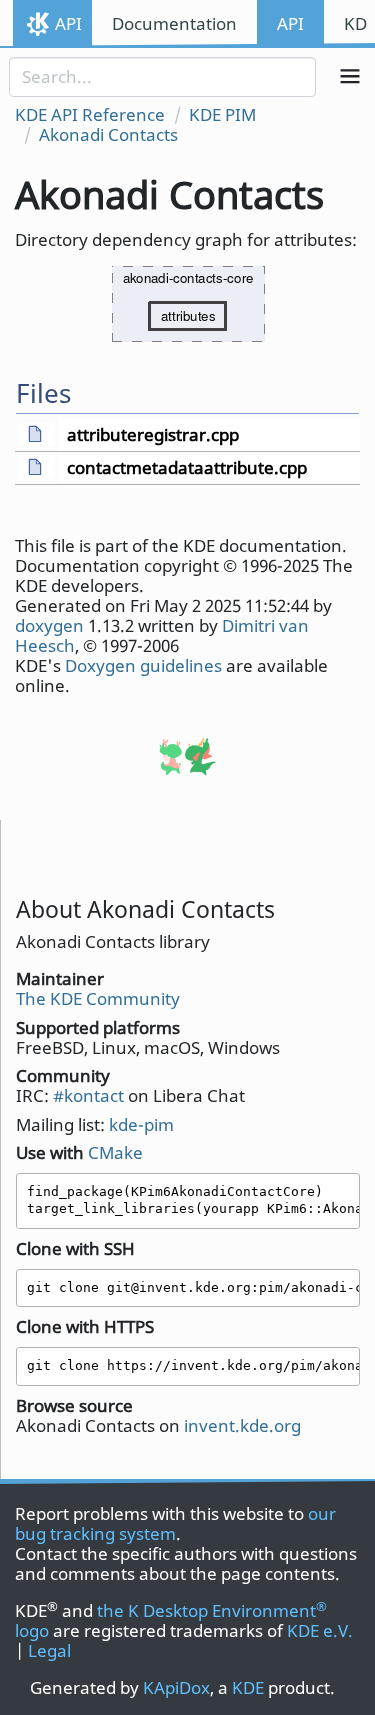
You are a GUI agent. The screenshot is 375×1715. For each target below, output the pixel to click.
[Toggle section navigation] (350, 77)
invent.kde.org (242, 1425)
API (68, 23)
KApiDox (176, 1687)
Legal (49, 1650)
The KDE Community (98, 998)
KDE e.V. (320, 1630)
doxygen (49, 625)
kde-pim (141, 1124)
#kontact (88, 1095)
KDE (248, 1687)
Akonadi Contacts (108, 134)
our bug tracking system (175, 1523)
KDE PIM (222, 114)
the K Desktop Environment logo (171, 1620)
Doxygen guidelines (143, 665)
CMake (115, 1152)
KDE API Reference (90, 114)
